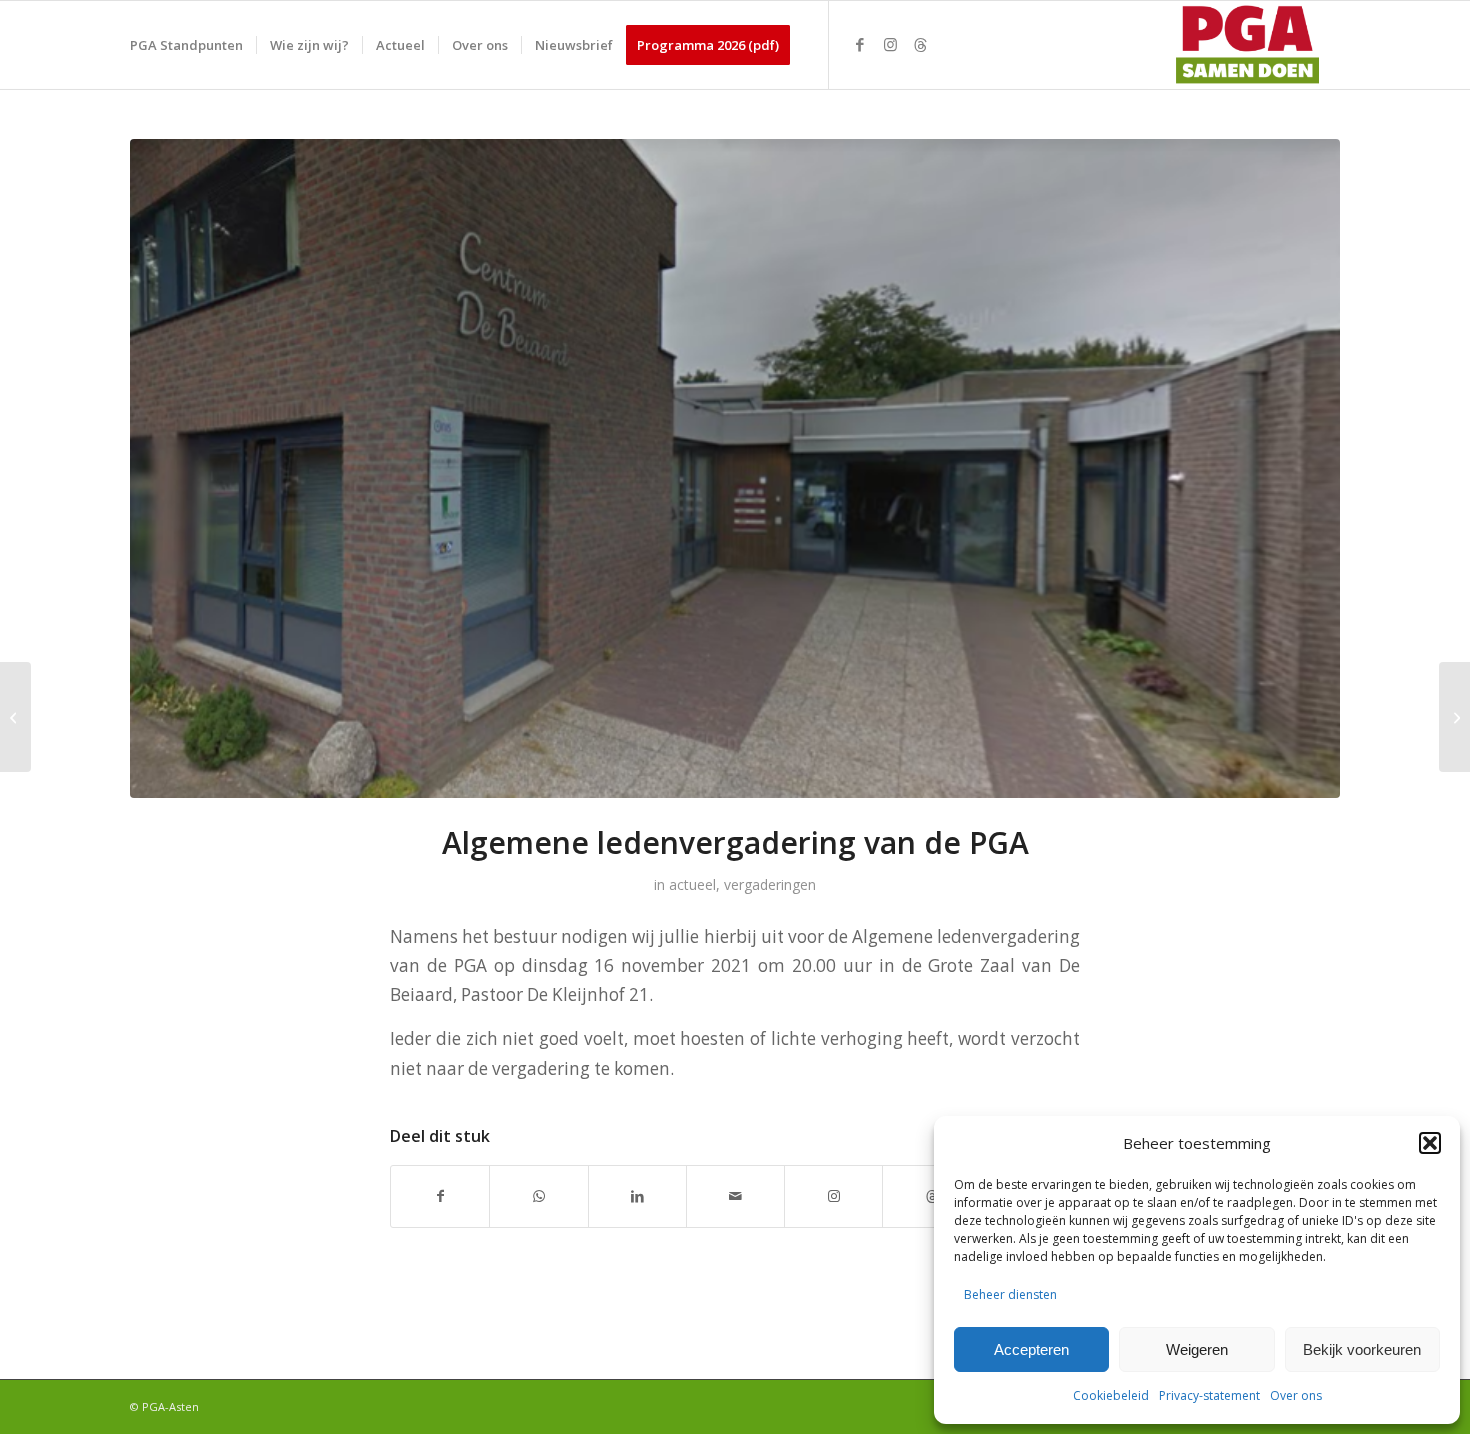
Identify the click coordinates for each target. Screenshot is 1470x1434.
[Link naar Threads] (920, 44)
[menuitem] (186, 45)
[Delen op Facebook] (440, 1196)
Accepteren (1031, 1349)
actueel (692, 884)
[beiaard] (735, 468)
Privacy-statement (1209, 1395)
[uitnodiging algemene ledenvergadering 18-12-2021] (1454, 717)
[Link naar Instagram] (890, 44)
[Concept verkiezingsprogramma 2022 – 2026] (15, 717)
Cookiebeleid (1111, 1395)
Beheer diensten (1010, 1294)
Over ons (1296, 1395)
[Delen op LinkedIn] (637, 1196)
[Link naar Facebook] (860, 44)
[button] (1430, 1143)
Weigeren (1197, 1349)
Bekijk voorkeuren (1362, 1349)
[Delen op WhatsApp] (538, 1196)
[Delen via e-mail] (735, 1196)
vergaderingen (770, 884)
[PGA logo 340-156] (1244, 45)
